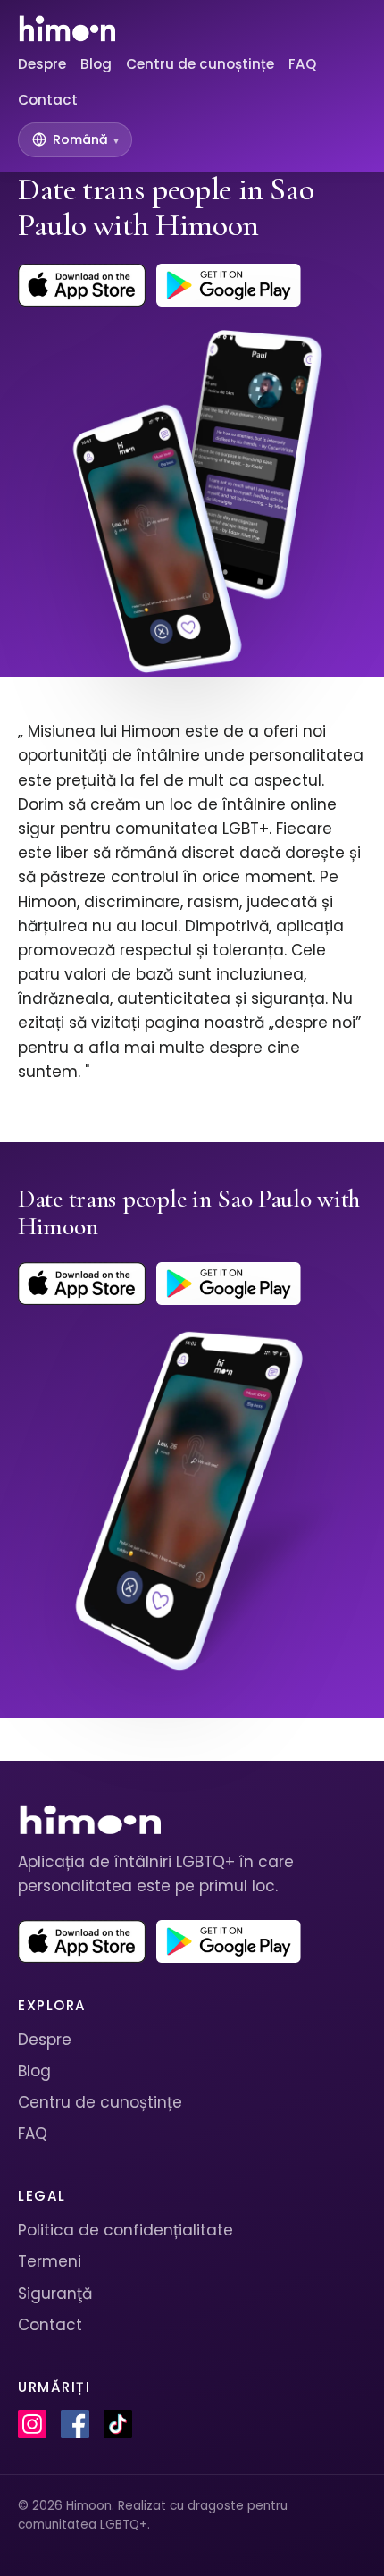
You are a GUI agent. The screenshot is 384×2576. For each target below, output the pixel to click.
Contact (48, 100)
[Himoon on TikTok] (118, 2424)
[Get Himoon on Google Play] (229, 285)
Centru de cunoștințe (200, 64)
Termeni (50, 2261)
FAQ (302, 64)
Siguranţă (55, 2294)
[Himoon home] (67, 29)
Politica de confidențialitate (125, 2230)
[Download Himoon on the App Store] (82, 285)
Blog (96, 64)
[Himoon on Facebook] (75, 2424)
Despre (42, 64)
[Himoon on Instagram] (32, 2424)
